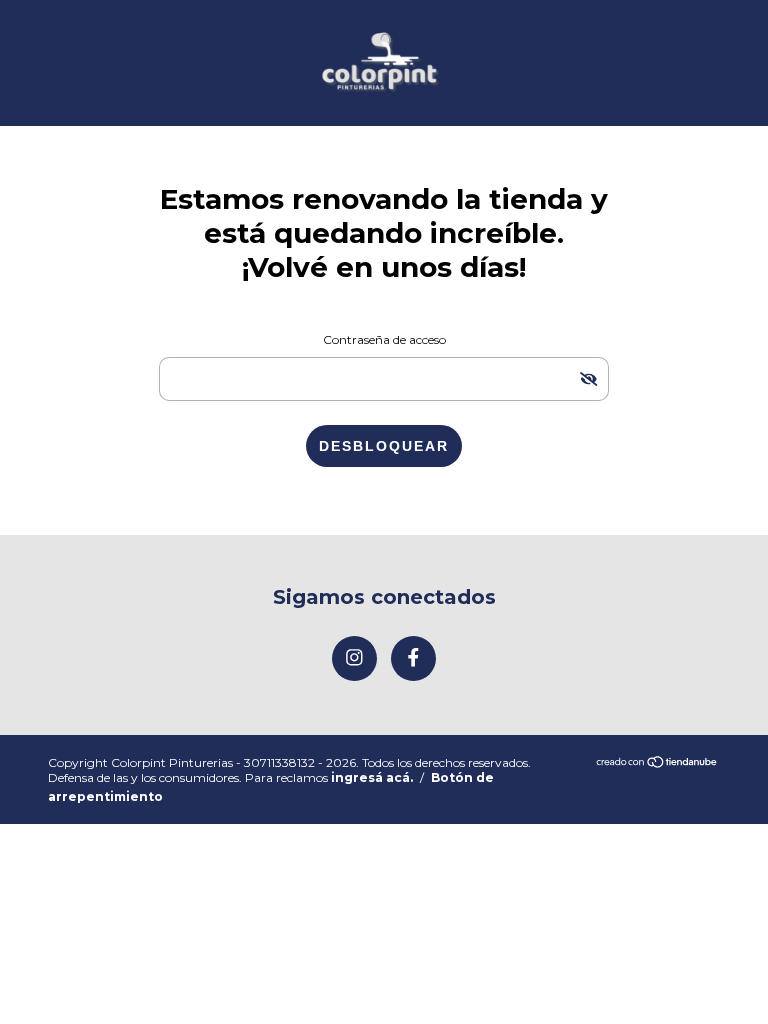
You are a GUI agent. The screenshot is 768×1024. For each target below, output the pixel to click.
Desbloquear (384, 446)
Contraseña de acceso (384, 339)
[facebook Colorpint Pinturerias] (413, 658)
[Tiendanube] (657, 763)
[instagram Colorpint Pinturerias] (354, 658)
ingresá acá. (372, 777)
